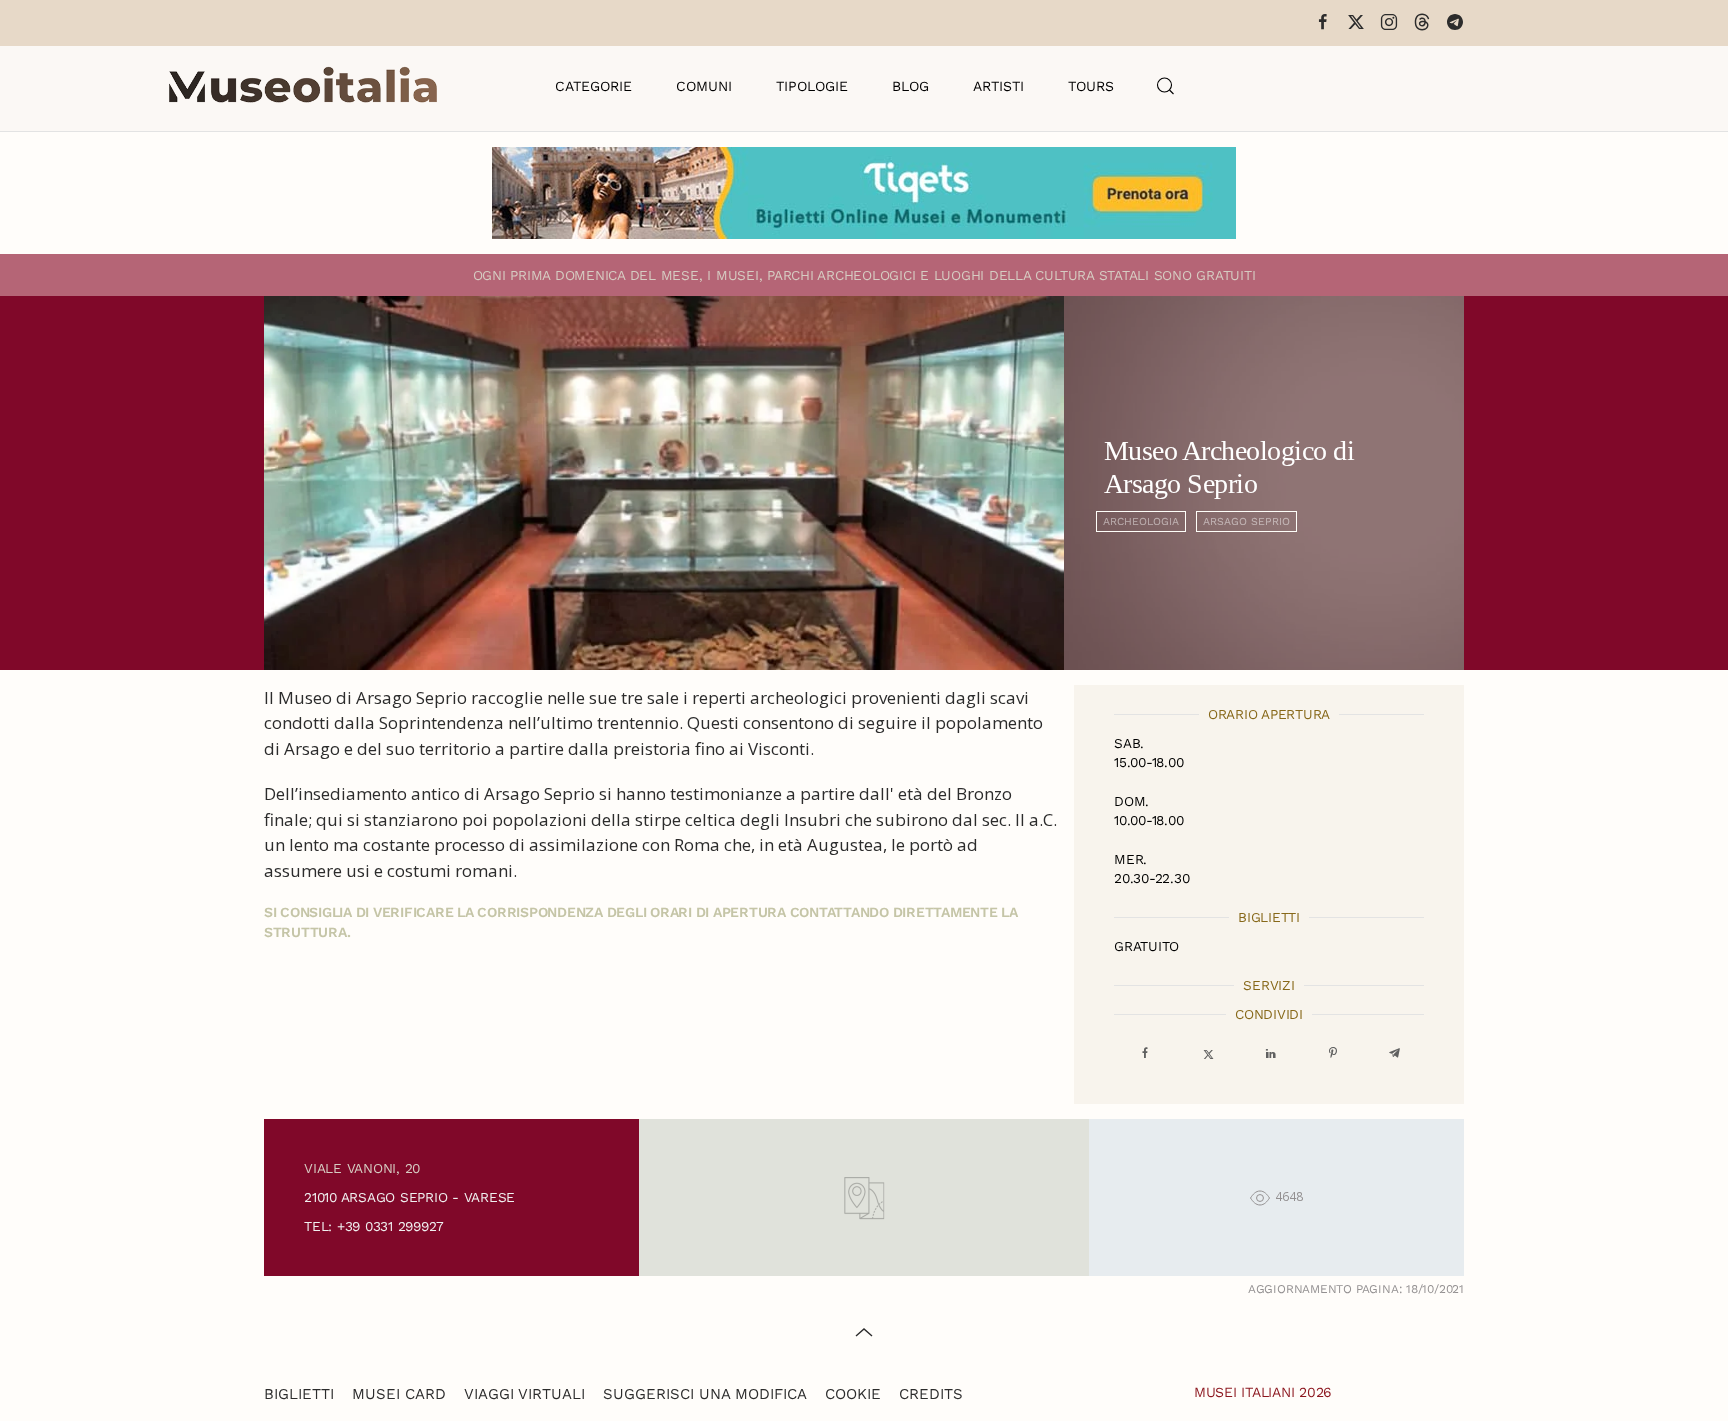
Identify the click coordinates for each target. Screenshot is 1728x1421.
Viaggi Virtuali (524, 1394)
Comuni (704, 86)
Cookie (853, 1394)
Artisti (998, 86)
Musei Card (399, 1394)
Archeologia (1141, 521)
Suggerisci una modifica (705, 1394)
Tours (1091, 86)
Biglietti (299, 1394)
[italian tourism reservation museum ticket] (864, 193)
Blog (910, 86)
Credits (931, 1394)
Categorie (593, 86)
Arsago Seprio (1246, 521)
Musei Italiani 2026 (1263, 1392)
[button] (1166, 86)
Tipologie (812, 86)
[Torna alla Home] (303, 86)
